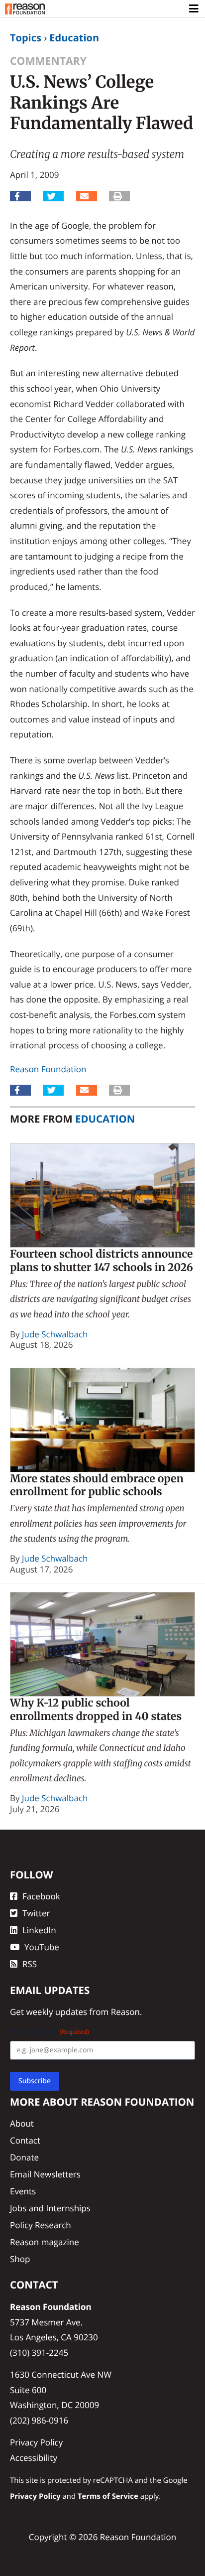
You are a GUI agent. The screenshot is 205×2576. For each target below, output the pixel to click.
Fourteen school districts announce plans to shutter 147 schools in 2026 (102, 1261)
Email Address (50, 2032)
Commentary (48, 61)
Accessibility (34, 2458)
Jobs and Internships (50, 2208)
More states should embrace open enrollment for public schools (97, 1485)
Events (23, 2191)
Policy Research (41, 2225)
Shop (20, 2259)
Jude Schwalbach (55, 1334)
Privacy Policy (36, 2442)
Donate (24, 2157)
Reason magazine (45, 2242)
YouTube (42, 1947)
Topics (26, 38)
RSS (30, 1964)
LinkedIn (39, 1930)
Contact (25, 2140)
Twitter (36, 1913)
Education (74, 38)
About (22, 2123)
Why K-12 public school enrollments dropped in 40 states (96, 1710)
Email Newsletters (45, 2174)
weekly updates (56, 2012)
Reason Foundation (48, 1069)
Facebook (41, 1896)
